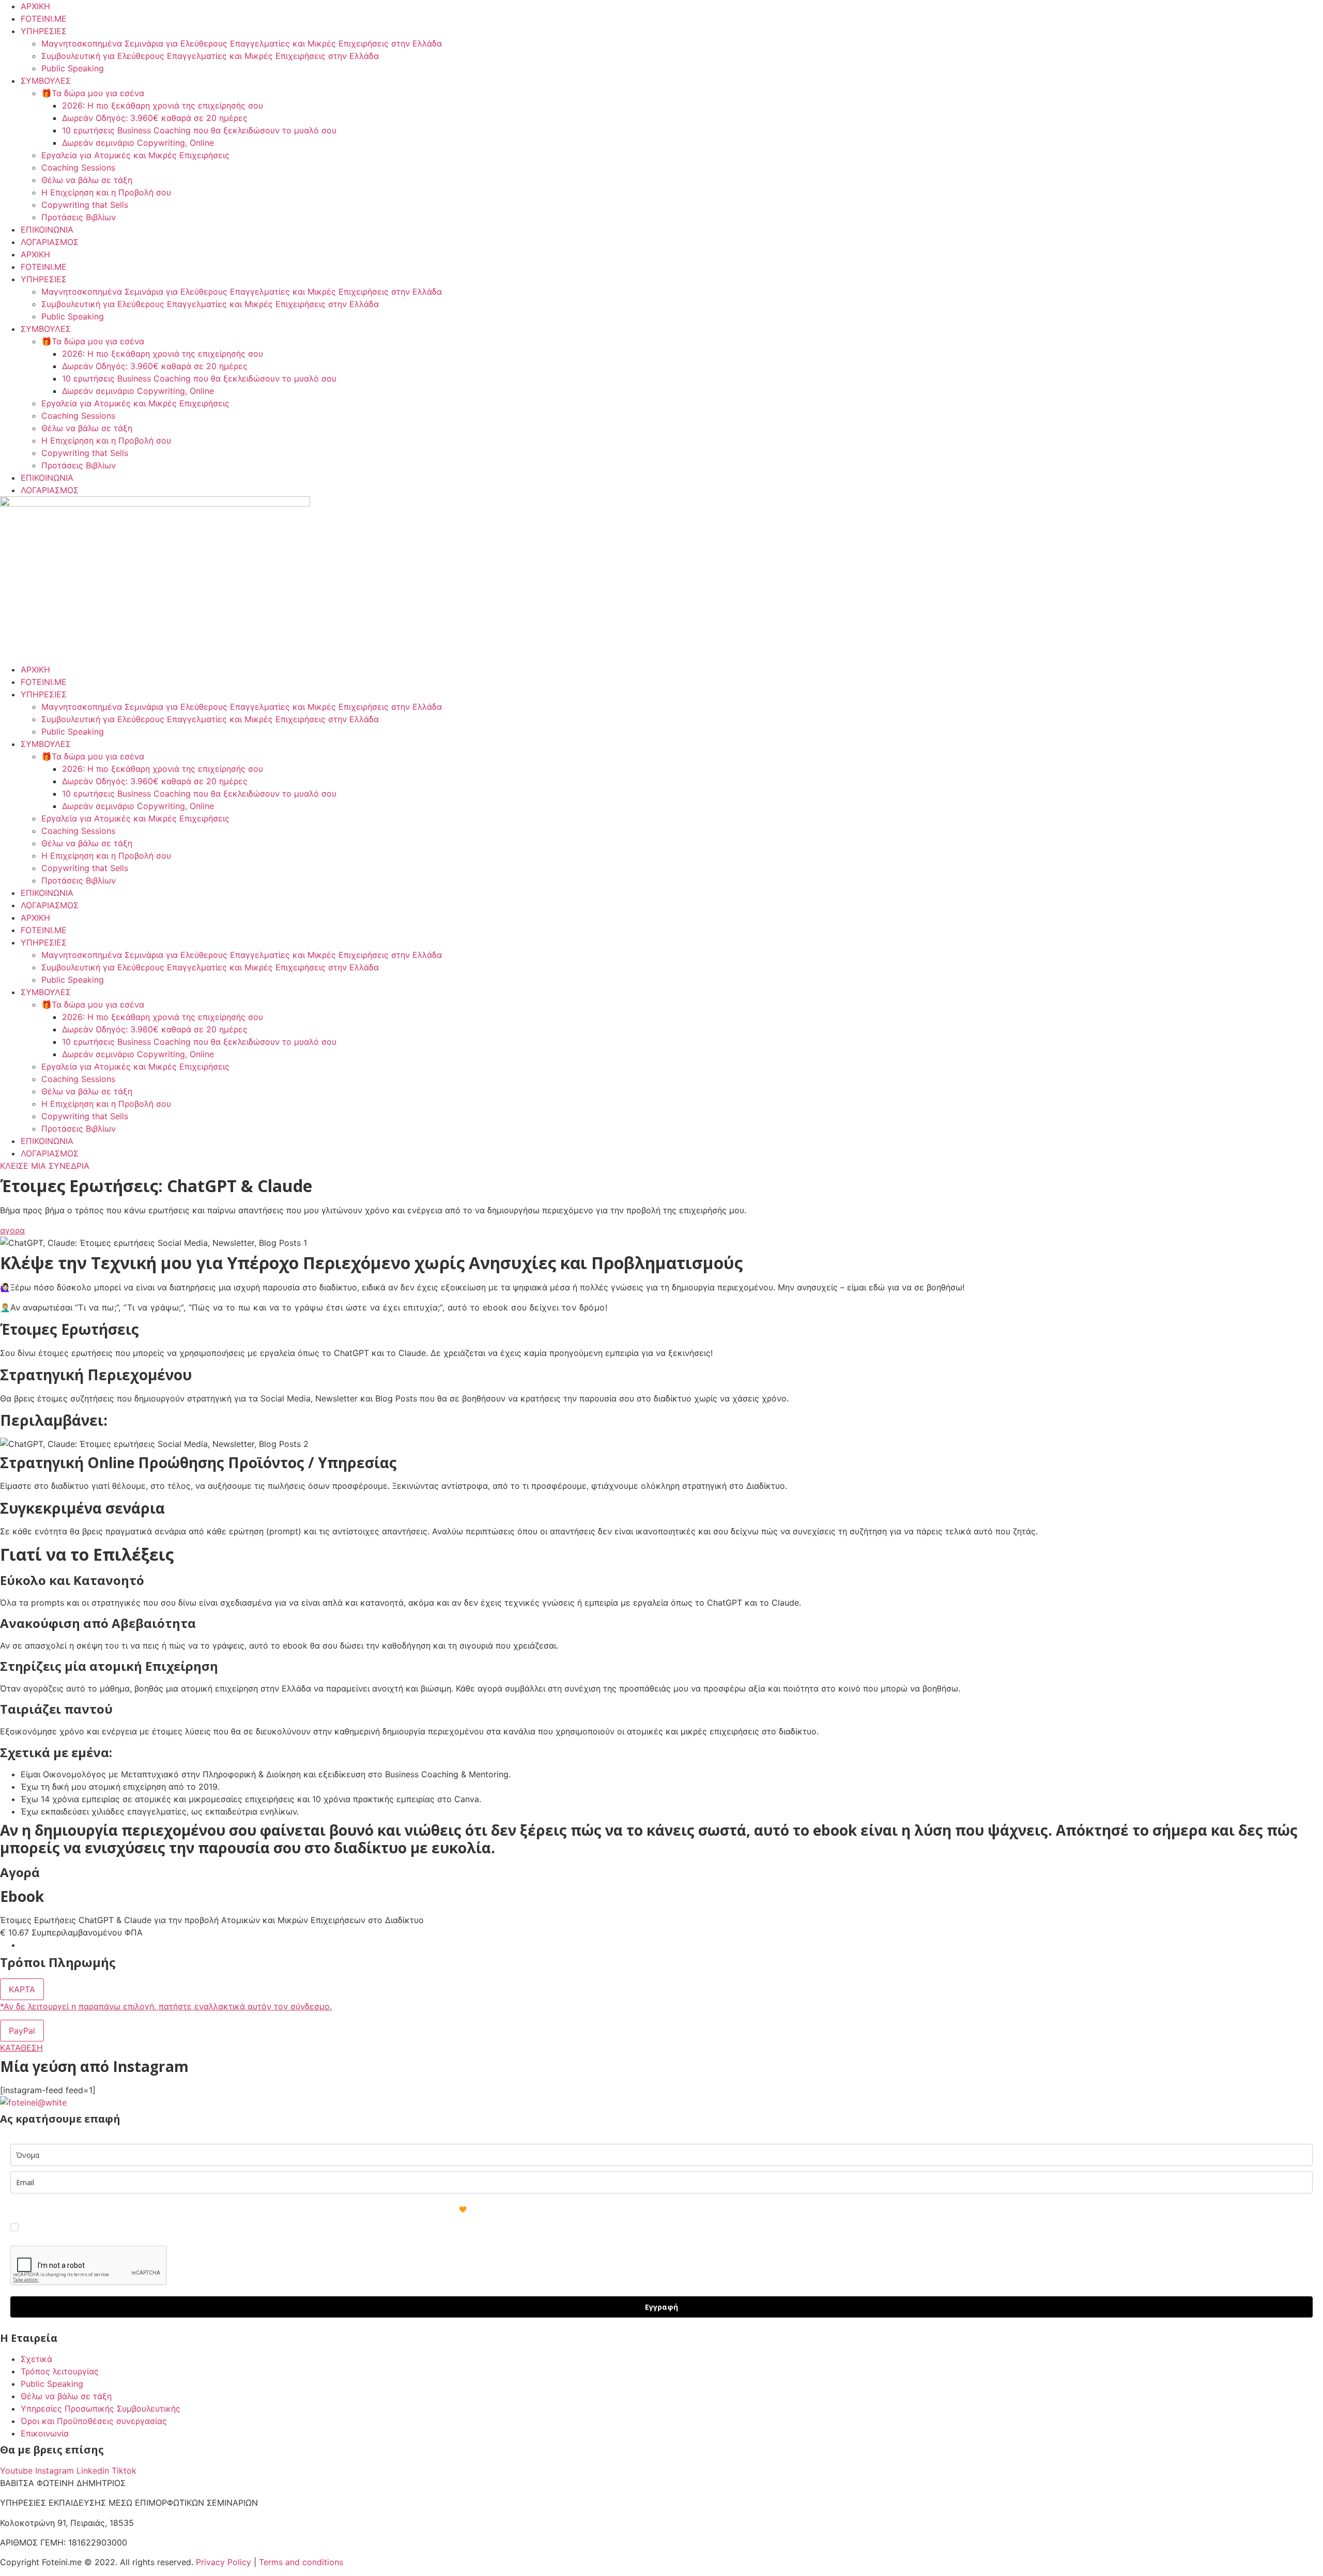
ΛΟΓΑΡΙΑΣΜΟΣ (50, 242)
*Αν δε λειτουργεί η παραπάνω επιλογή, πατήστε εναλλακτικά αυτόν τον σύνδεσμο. (166, 2006)
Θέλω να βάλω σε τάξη (87, 180)
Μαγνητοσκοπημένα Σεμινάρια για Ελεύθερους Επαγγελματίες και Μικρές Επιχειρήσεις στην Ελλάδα (242, 43)
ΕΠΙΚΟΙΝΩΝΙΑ (47, 230)
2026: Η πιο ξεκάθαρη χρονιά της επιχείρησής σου (163, 105)
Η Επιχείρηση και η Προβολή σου (106, 192)
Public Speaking (73, 68)
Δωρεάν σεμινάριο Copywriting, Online (138, 143)
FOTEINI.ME (44, 19)
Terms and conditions (301, 2562)
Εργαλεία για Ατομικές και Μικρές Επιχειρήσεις (135, 155)
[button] (22, 1989)
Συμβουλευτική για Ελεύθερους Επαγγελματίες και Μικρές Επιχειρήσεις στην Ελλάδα (210, 56)
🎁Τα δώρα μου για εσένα (93, 93)
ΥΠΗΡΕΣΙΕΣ (44, 31)
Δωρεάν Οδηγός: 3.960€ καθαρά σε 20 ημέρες (155, 118)
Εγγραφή (661, 2307)
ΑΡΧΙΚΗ (35, 6)
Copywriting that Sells (85, 205)
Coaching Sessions (78, 167)
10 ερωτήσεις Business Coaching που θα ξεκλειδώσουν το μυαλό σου (199, 130)
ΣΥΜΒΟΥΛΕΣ (46, 81)
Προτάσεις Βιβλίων (79, 217)
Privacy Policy (224, 2562)
